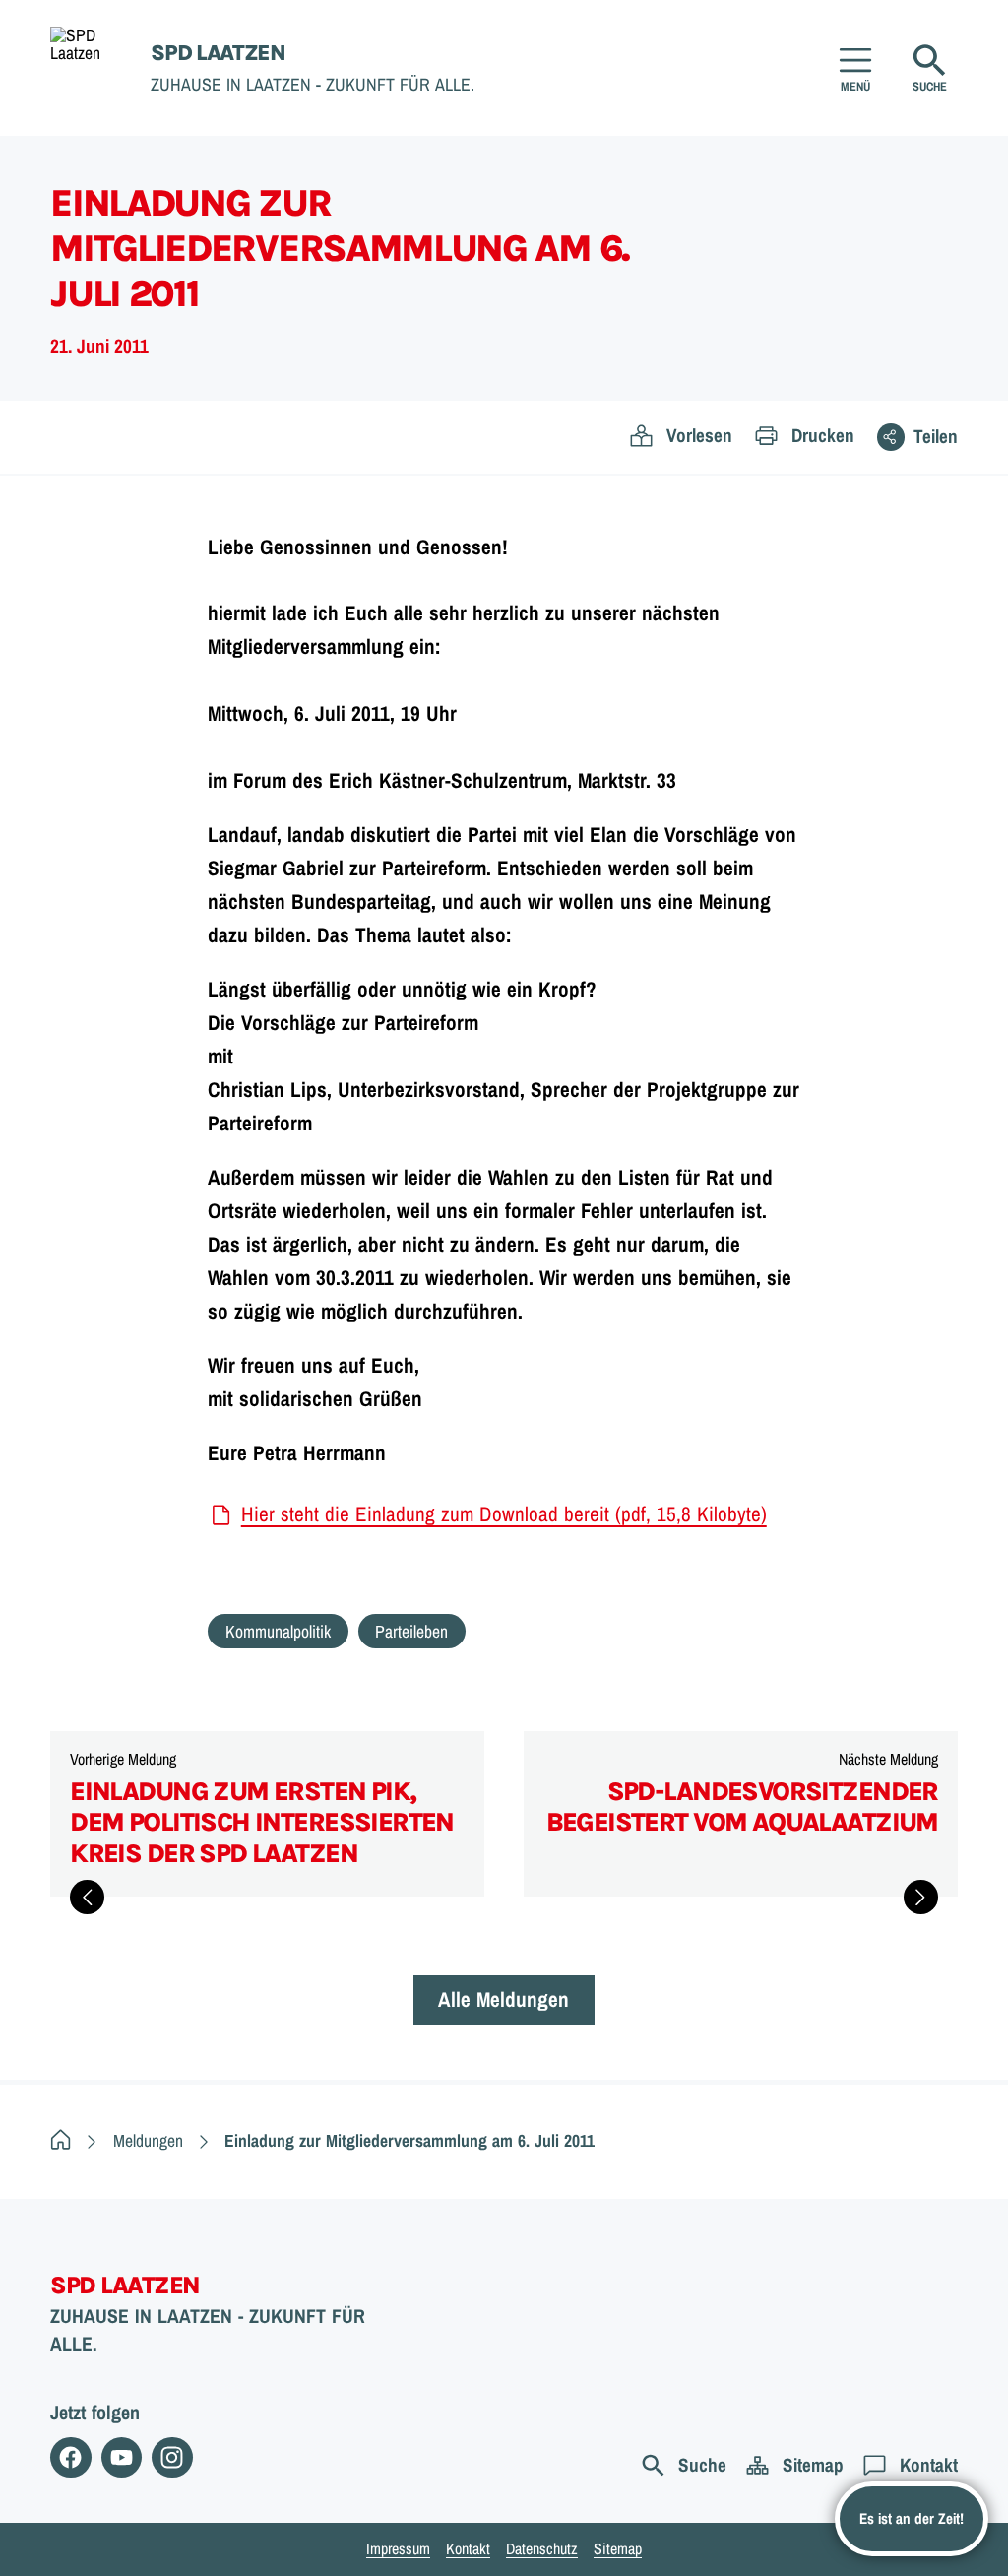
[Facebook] (70, 2457)
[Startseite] (61, 2140)
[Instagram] (172, 2457)
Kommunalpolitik (278, 1631)
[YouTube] (122, 2457)
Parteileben (411, 1631)
